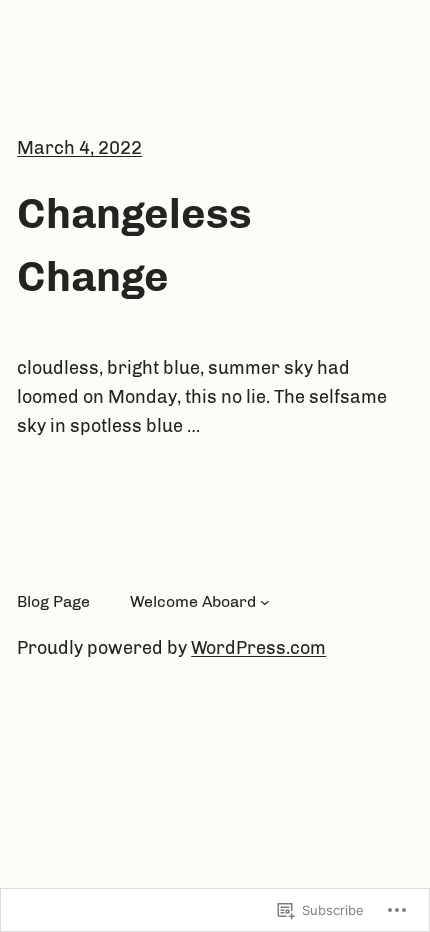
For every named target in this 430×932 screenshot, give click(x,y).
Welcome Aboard (193, 601)
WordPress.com (258, 648)
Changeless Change (134, 245)
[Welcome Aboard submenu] (265, 602)
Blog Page (53, 601)
